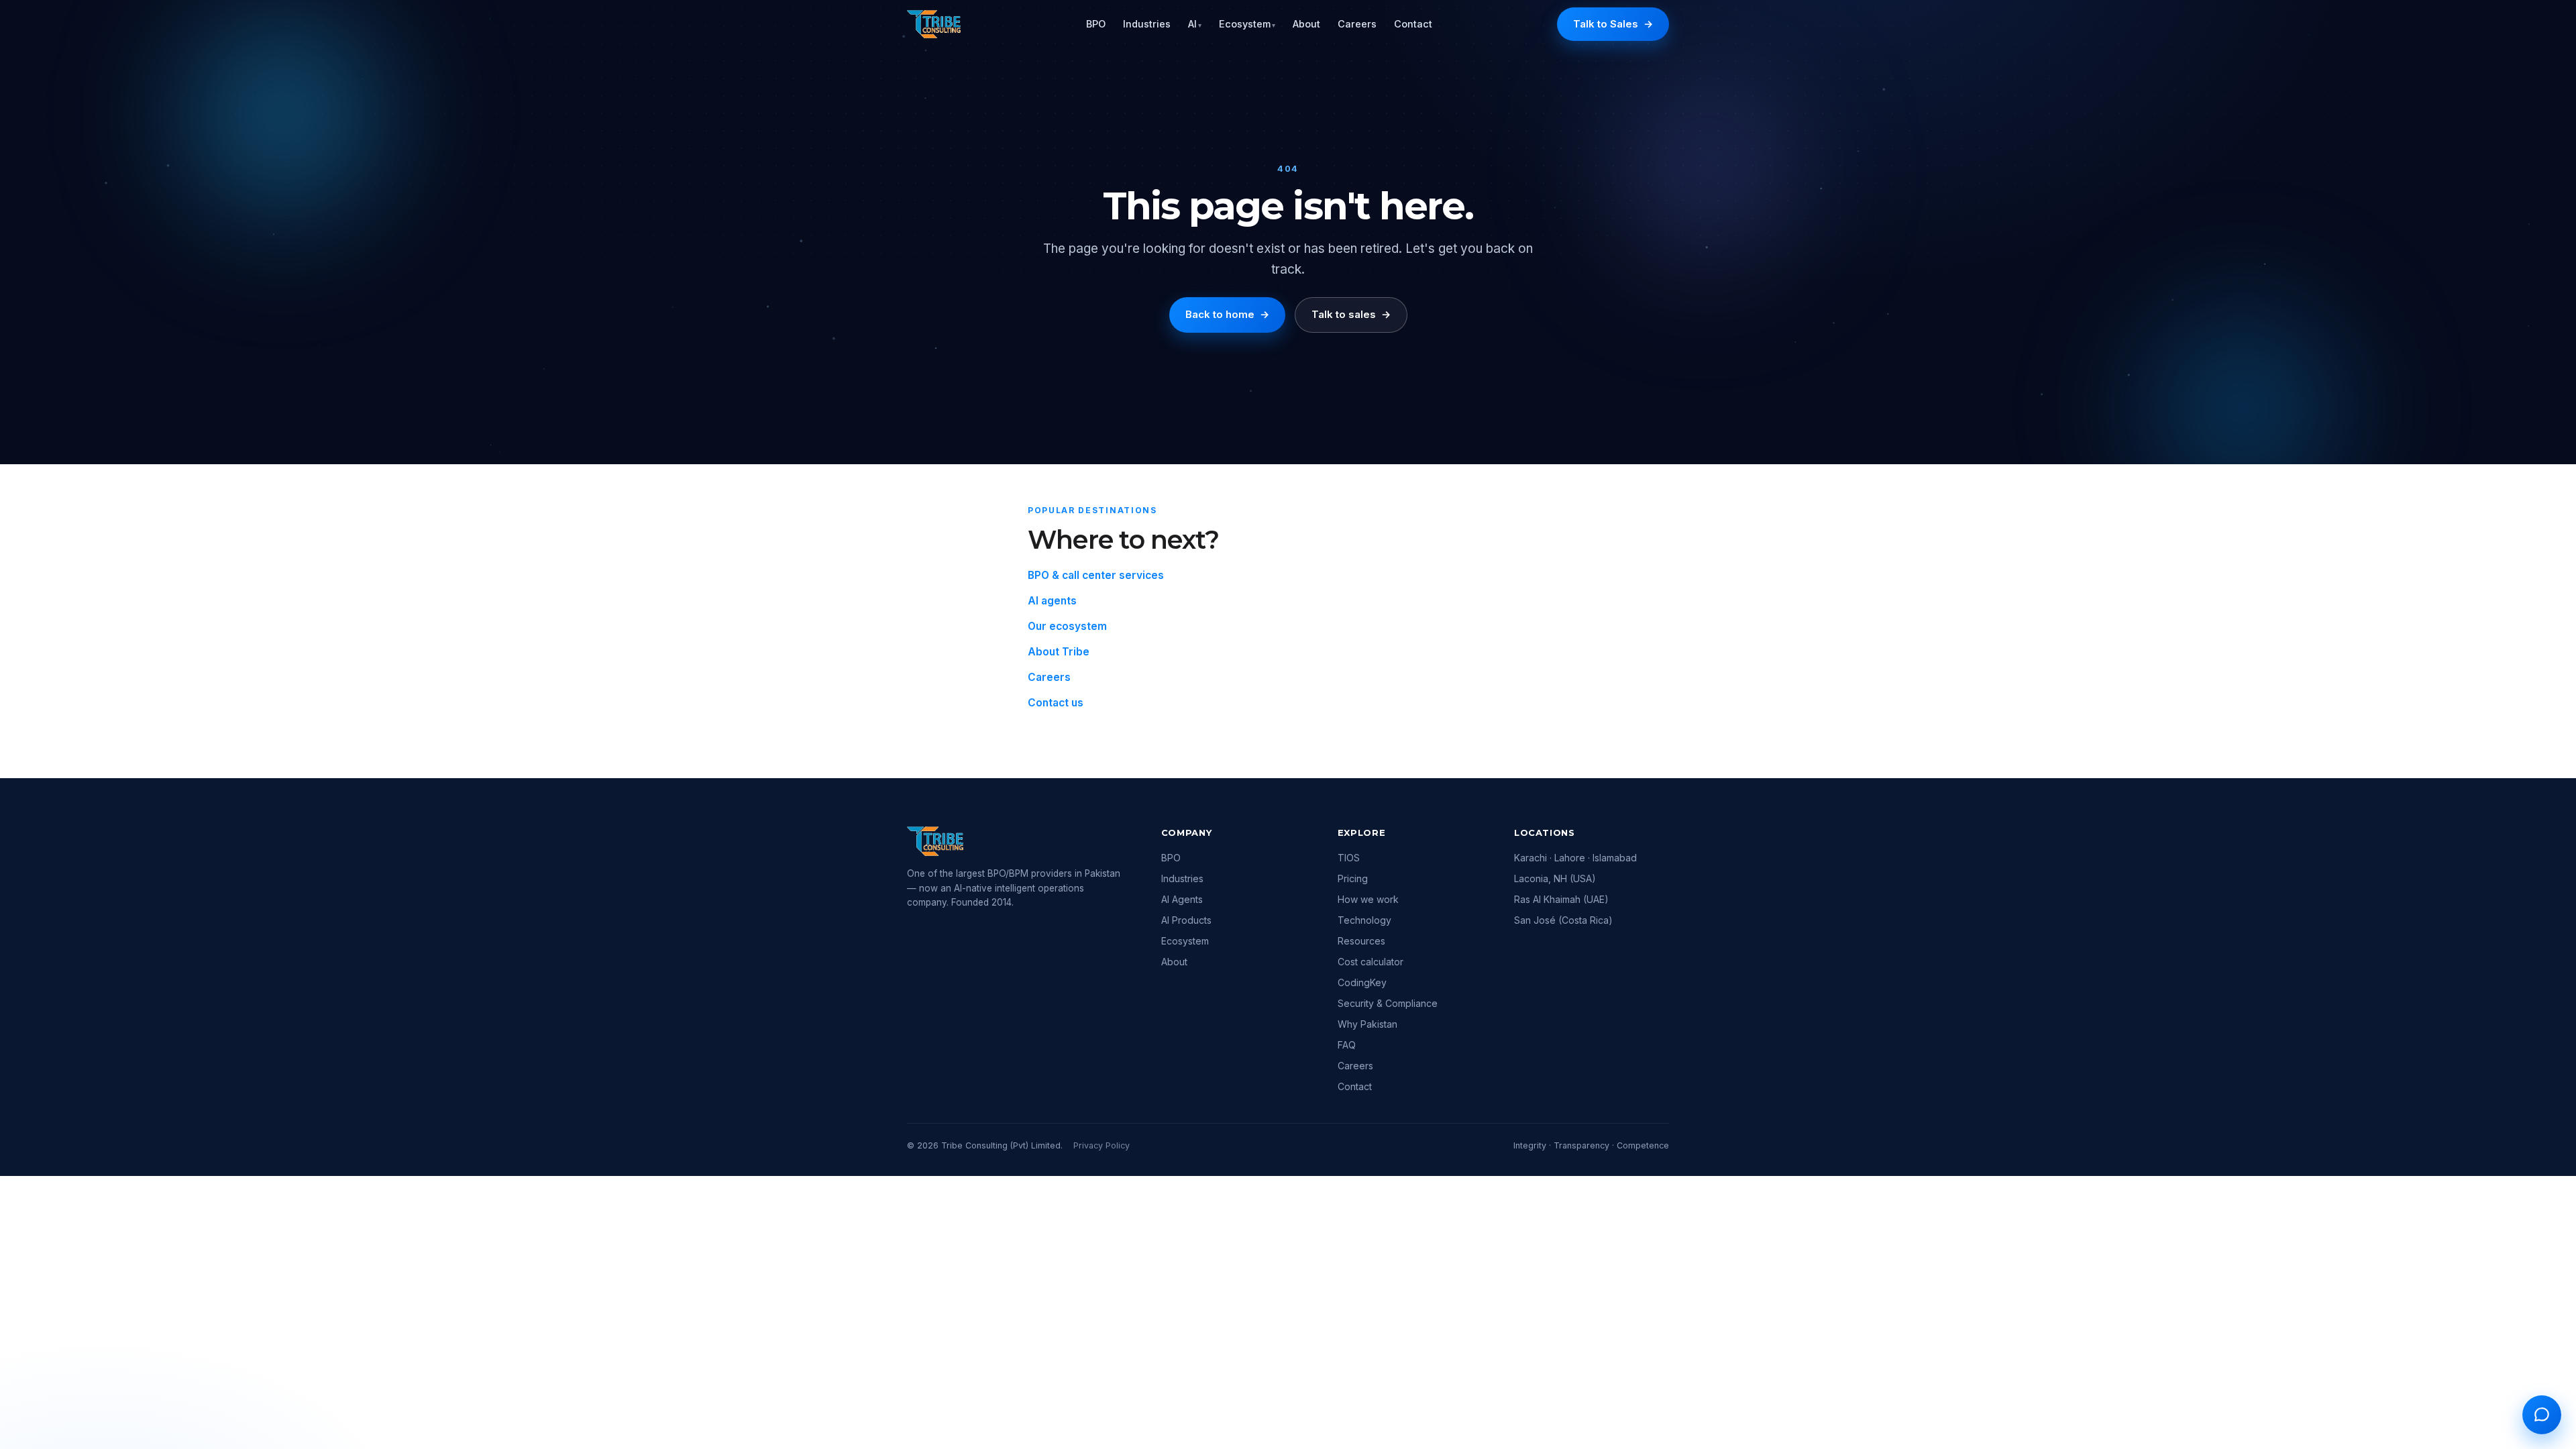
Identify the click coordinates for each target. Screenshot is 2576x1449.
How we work (1368, 899)
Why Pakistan (1367, 1024)
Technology (1364, 920)
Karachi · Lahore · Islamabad (1575, 858)
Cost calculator (1371, 962)
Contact (1413, 24)
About (1306, 24)
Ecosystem (1247, 24)
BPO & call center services (1096, 575)
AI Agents (1182, 899)
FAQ (1347, 1045)
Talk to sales (1351, 314)
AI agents (1052, 601)
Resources (1361, 941)
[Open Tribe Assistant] (2542, 1415)
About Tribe (1059, 652)
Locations (1545, 833)
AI (1195, 24)
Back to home (1227, 314)
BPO (1096, 24)
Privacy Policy (1102, 1145)
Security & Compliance (1388, 1003)
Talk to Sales (1613, 24)
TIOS (1349, 858)
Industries (1147, 24)
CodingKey (1362, 982)
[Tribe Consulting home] (934, 24)
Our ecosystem (1067, 626)
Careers (1357, 24)
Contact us (1056, 703)
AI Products (1186, 920)
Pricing (1353, 878)
